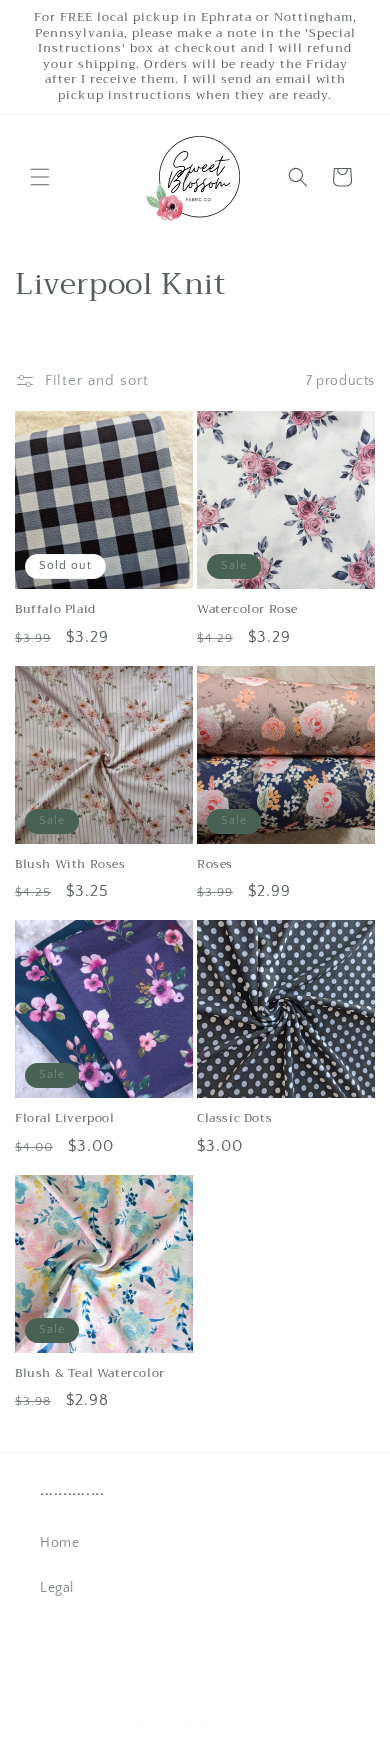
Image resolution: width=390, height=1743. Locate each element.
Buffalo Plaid (55, 610)
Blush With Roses (70, 865)
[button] (40, 177)
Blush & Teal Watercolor (90, 1374)
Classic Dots (234, 1119)
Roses (215, 865)
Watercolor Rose (247, 610)
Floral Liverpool (65, 1119)
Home (59, 1543)
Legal (57, 1588)
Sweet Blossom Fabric (218, 1727)
